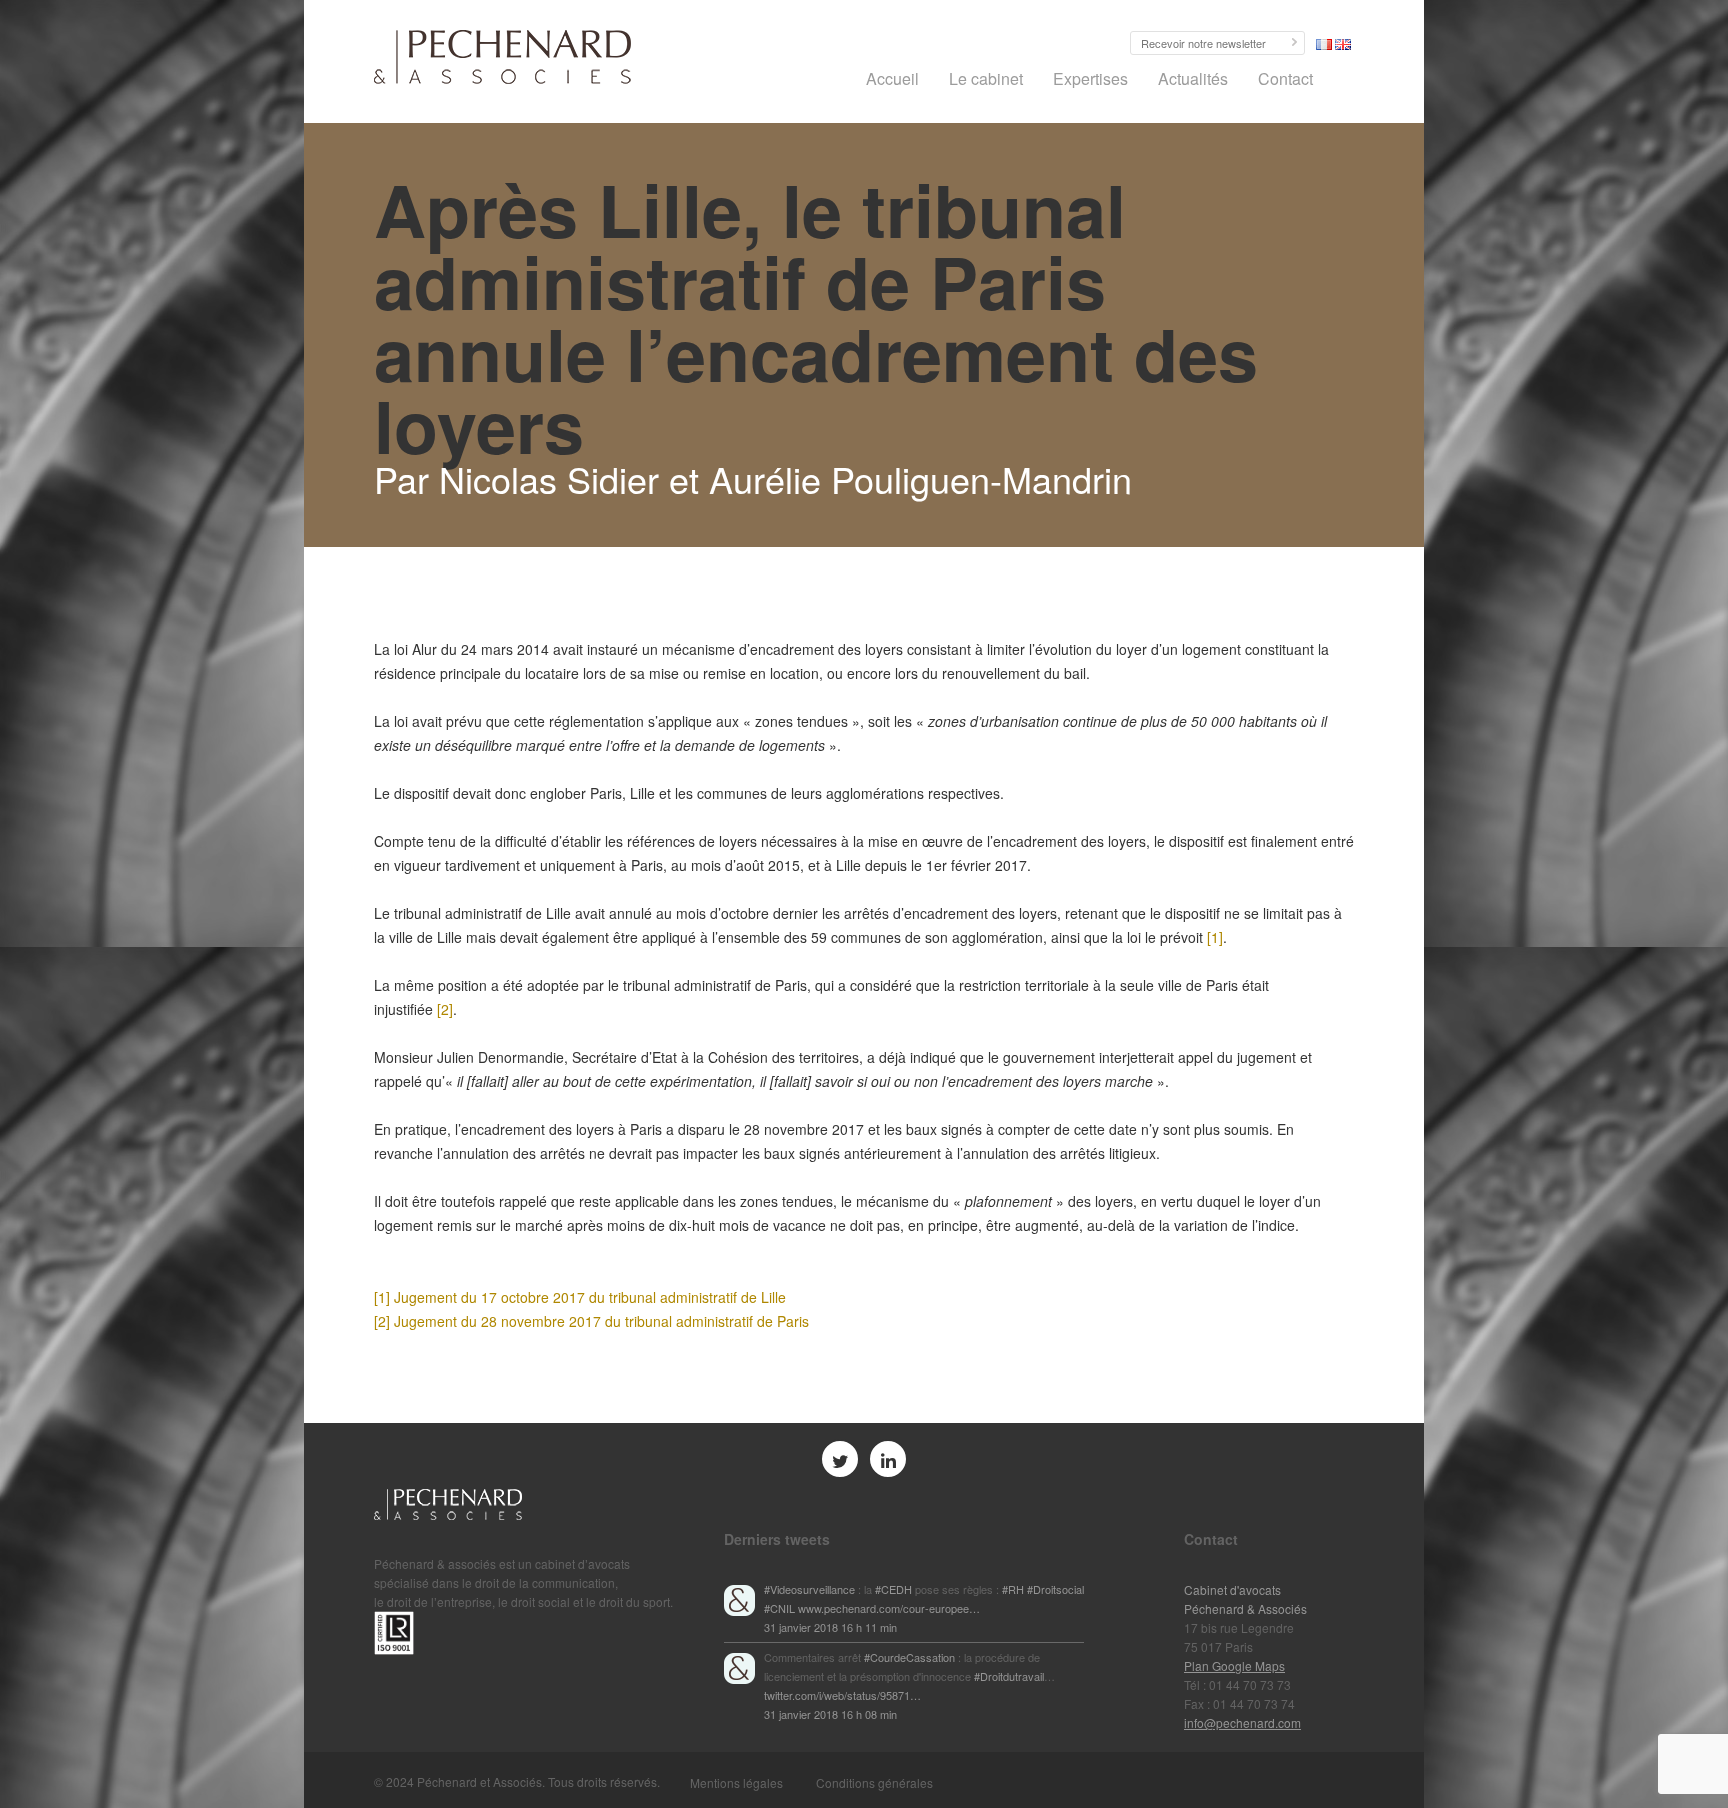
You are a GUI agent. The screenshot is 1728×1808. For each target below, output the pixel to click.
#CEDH (893, 1589)
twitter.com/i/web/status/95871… (842, 1695)
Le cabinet (986, 78)
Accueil (892, 78)
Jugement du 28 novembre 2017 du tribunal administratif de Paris (601, 1321)
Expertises (1090, 78)
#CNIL (779, 1608)
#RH (1013, 1589)
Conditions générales (874, 1782)
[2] (445, 1009)
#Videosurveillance (809, 1589)
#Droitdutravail (1009, 1676)
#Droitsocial (1055, 1589)
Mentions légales (736, 1782)
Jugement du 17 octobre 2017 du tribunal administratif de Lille (590, 1297)
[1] (1215, 937)
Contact (1285, 78)
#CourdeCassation (909, 1657)
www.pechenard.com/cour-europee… (889, 1608)
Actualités (1193, 78)
